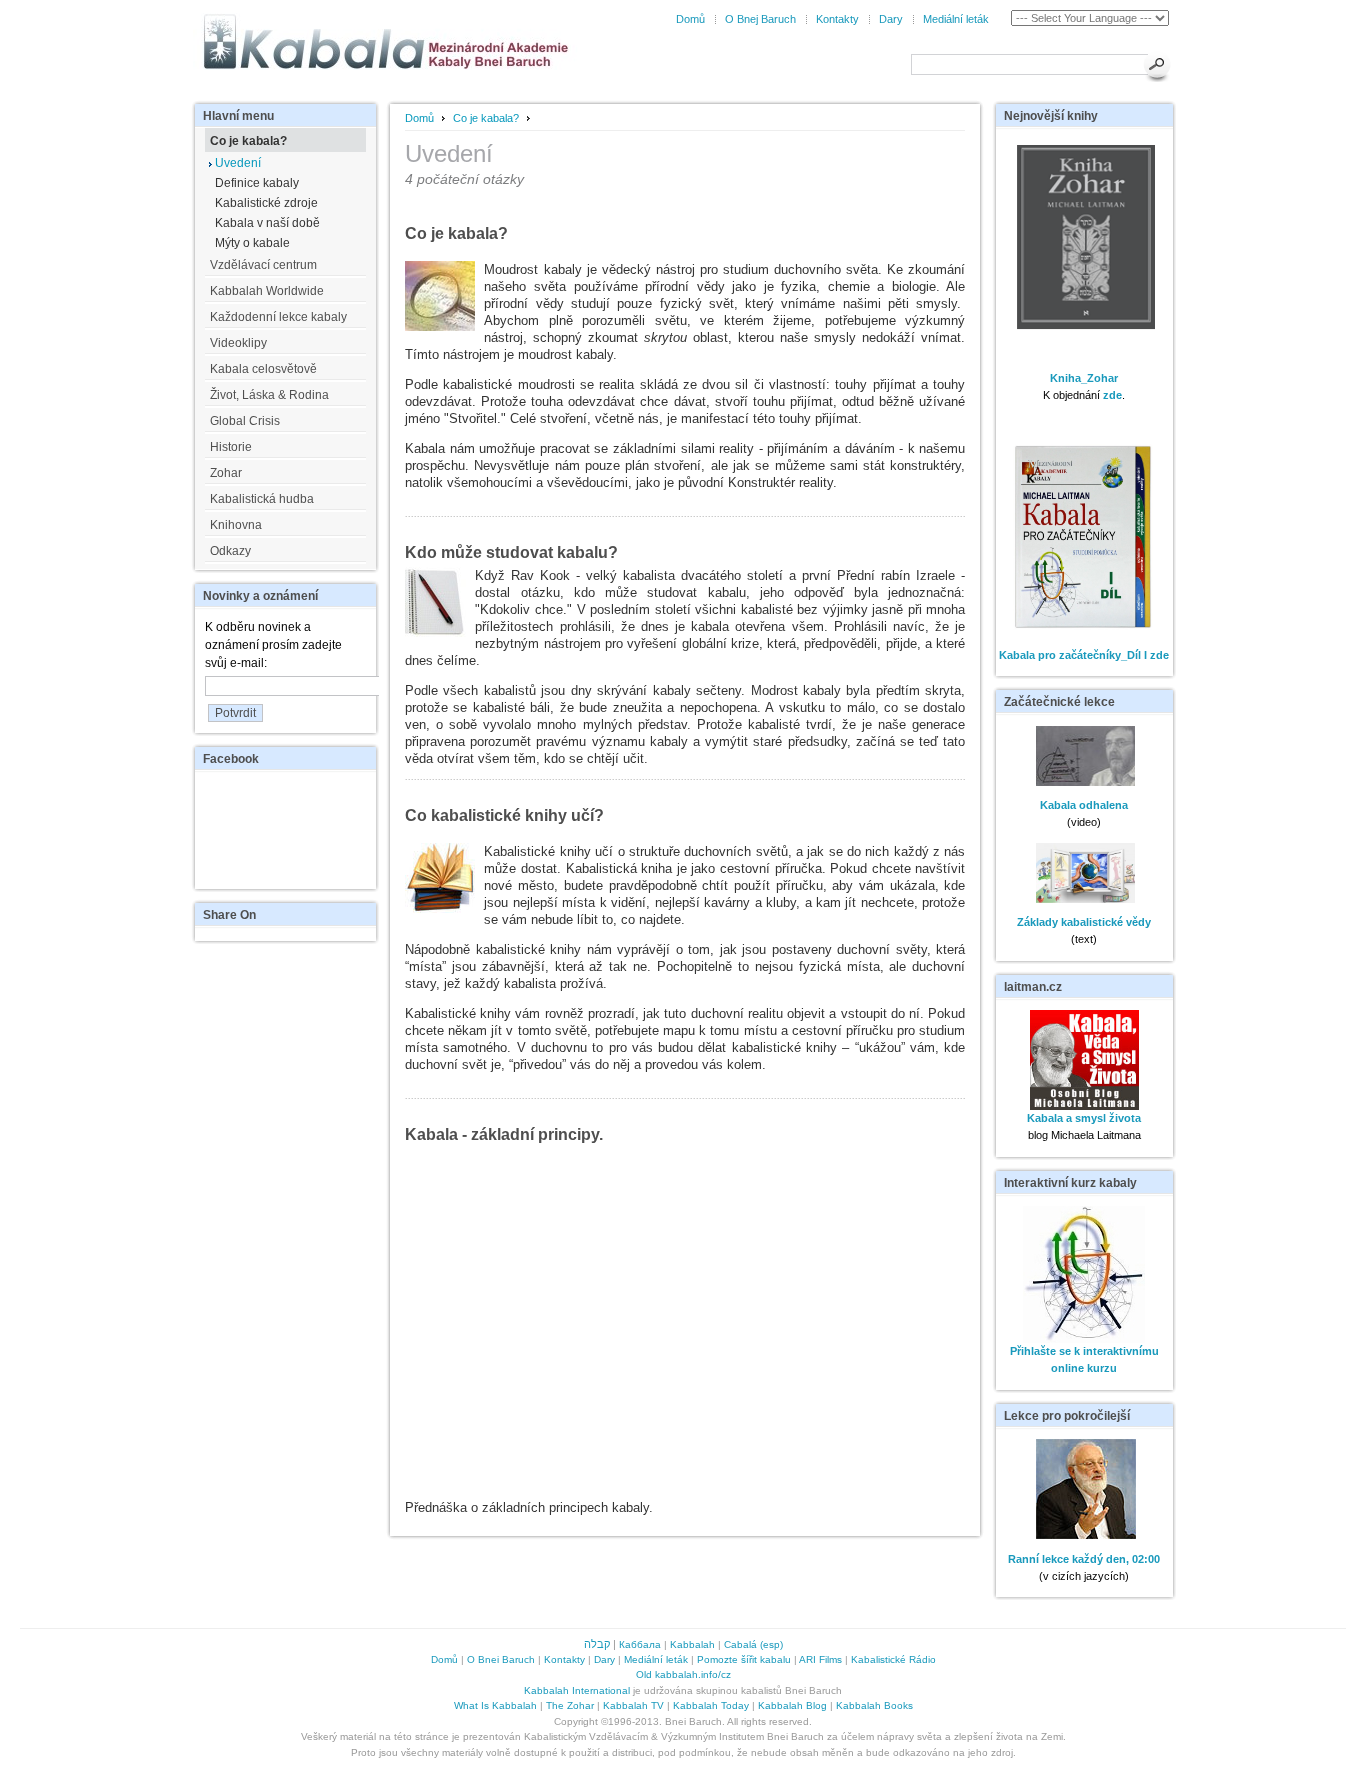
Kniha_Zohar (1084, 378)
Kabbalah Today (711, 1705)
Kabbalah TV (633, 1705)
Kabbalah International (577, 1690)
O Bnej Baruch (760, 19)
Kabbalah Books (874, 1705)
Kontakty (837, 19)
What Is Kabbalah (495, 1705)
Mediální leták (956, 19)
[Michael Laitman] (1084, 1106)
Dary (891, 19)
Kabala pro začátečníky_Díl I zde (1084, 655)
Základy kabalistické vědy (1084, 922)
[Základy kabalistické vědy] (1084, 899)
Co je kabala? (486, 118)
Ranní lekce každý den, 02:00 (1084, 1559)
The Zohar (570, 1705)
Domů (690, 19)
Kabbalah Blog (792, 1705)
